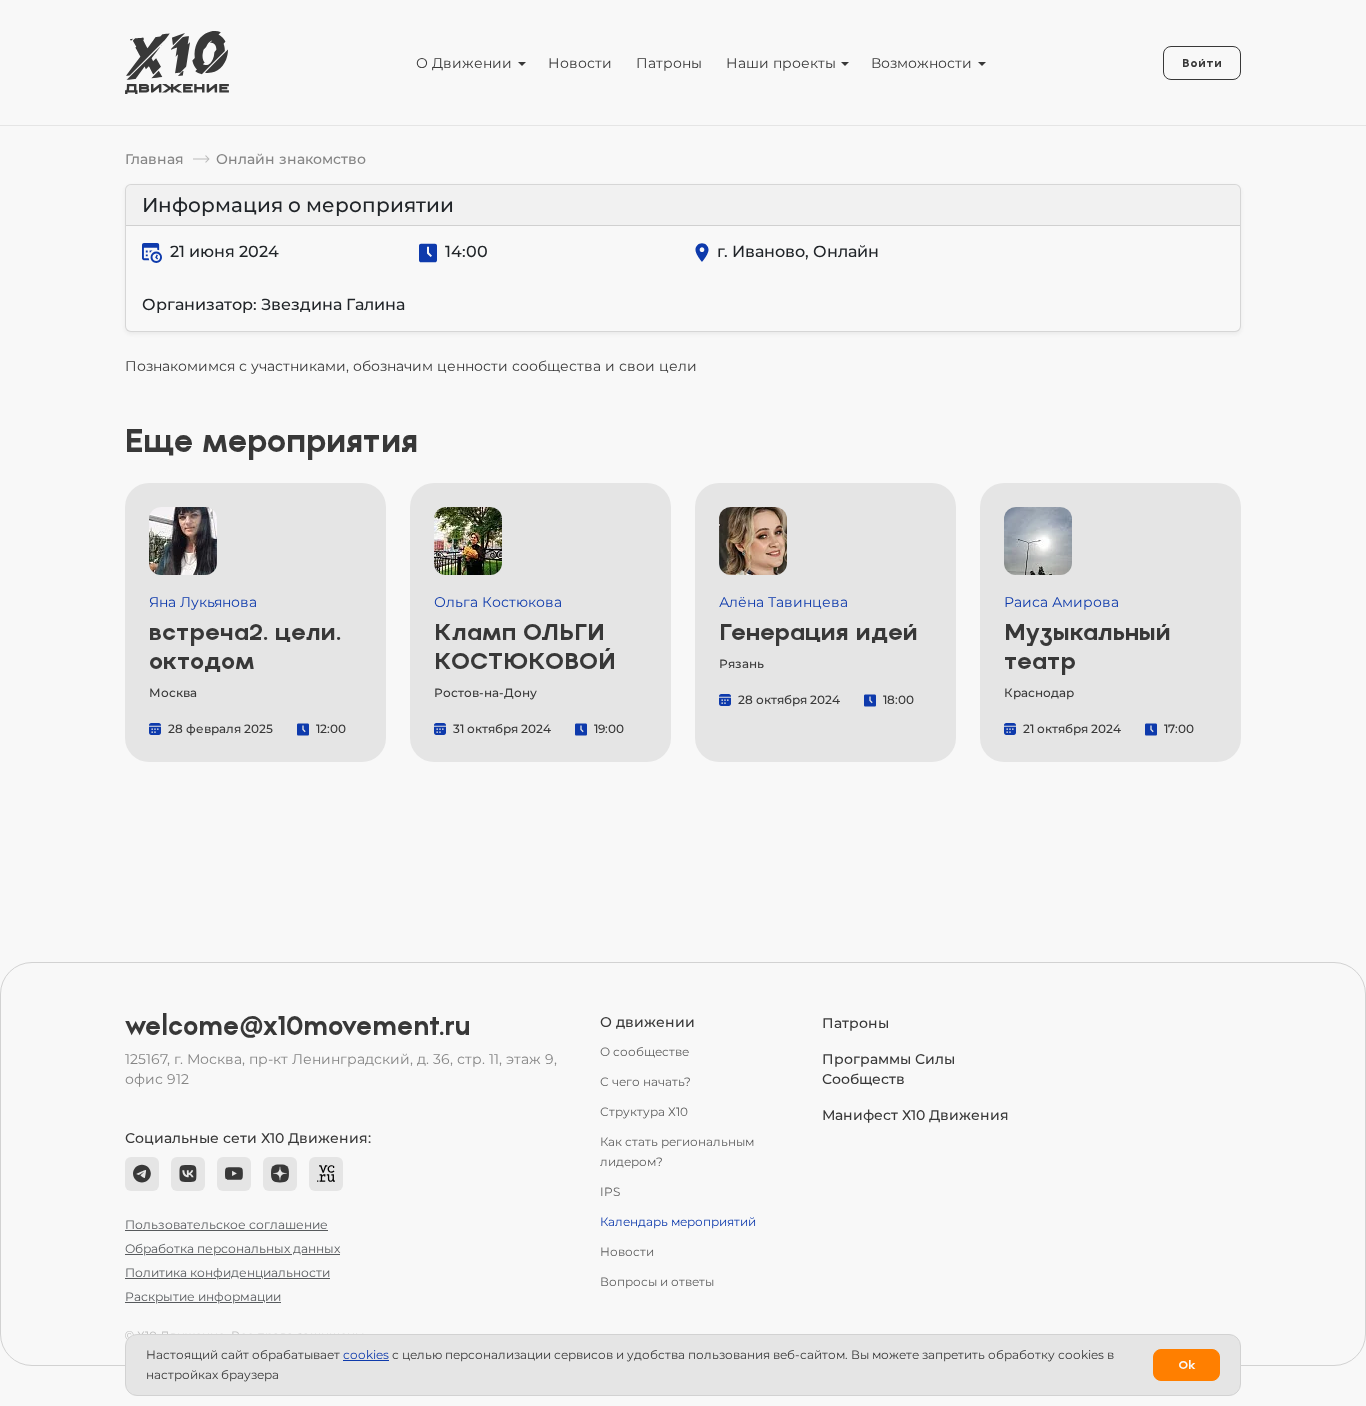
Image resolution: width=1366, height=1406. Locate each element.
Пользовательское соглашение (226, 1224)
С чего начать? (645, 1081)
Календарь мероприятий (678, 1221)
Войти (1202, 63)
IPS (610, 1191)
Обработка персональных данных (232, 1248)
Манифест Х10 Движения (915, 1115)
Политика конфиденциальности (227, 1272)
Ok (1186, 1365)
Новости (580, 63)
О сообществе (644, 1051)
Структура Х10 (644, 1111)
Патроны (669, 63)
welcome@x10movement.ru (298, 1026)
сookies (366, 1354)
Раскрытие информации (203, 1296)
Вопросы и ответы (657, 1281)
